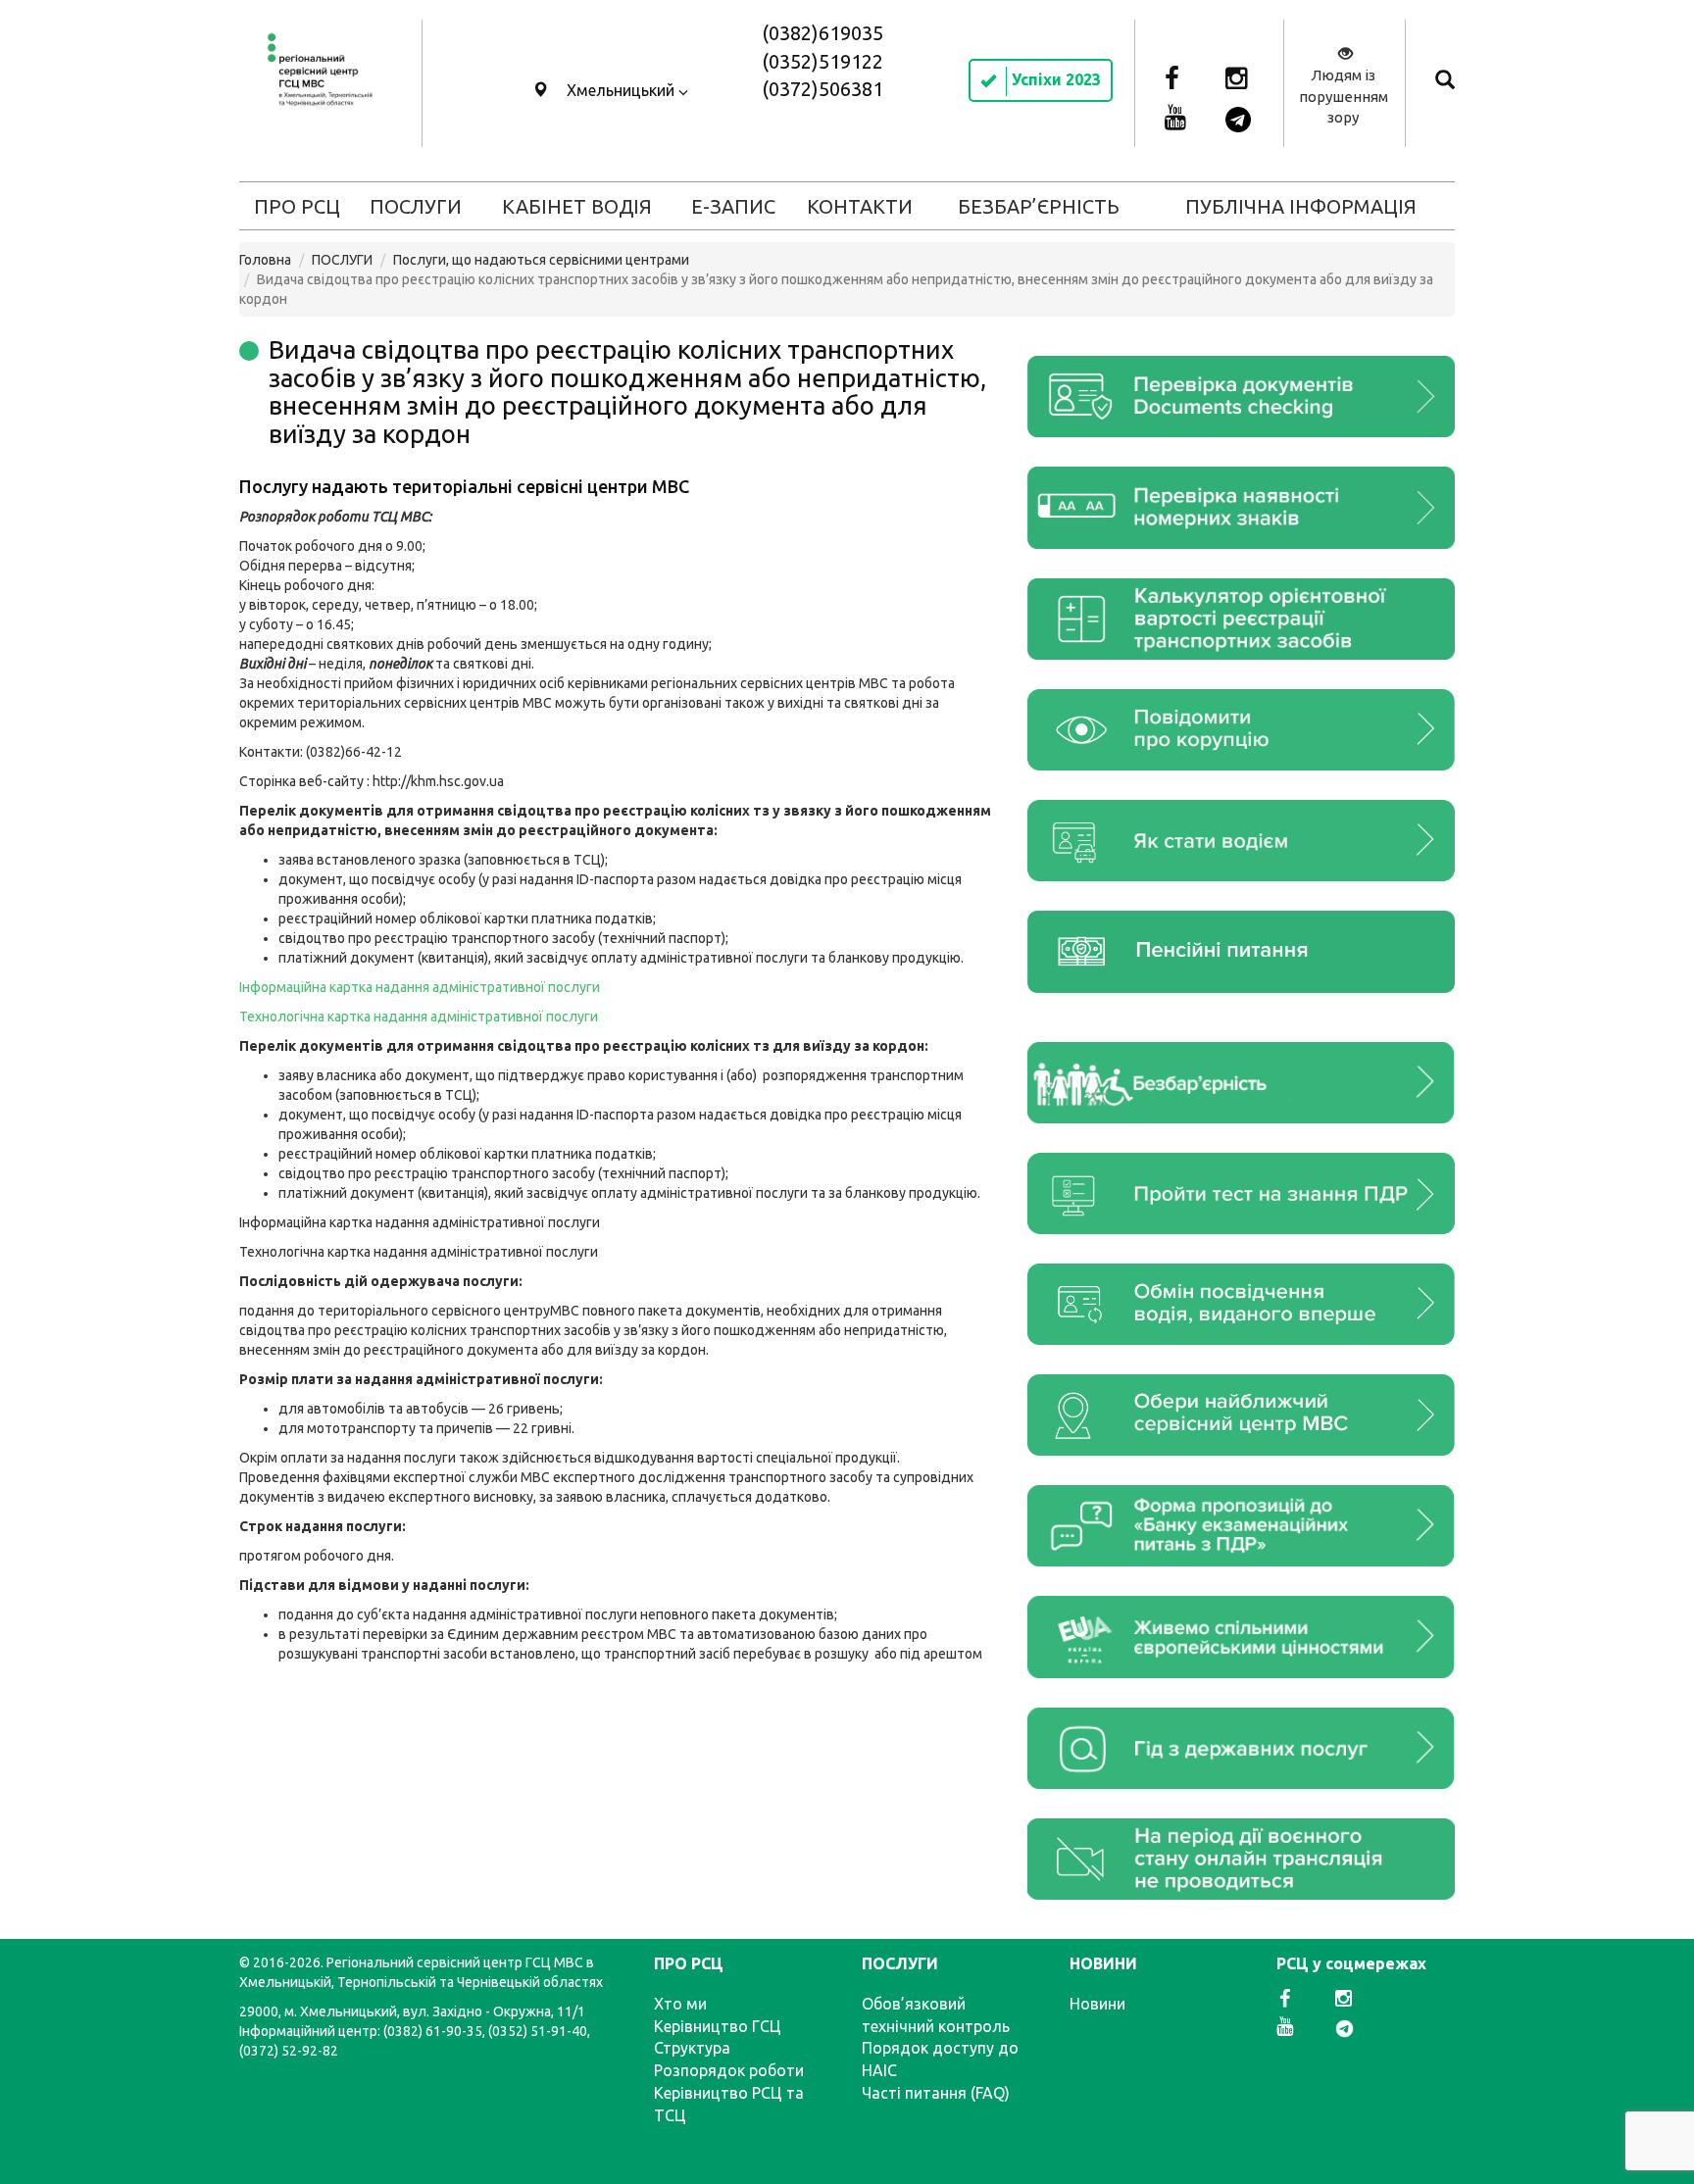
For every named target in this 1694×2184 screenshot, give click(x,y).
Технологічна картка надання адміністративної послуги (420, 1252)
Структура (692, 2048)
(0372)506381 (822, 89)
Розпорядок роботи (729, 2070)
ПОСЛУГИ (416, 206)
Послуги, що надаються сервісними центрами (541, 260)
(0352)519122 (822, 61)
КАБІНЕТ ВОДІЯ (577, 206)
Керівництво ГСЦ (718, 2026)
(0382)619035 (822, 33)
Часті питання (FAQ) (936, 2093)
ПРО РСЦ (297, 206)
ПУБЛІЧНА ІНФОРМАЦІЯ (1301, 206)
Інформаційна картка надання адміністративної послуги (420, 987)
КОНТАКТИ (860, 206)
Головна (265, 260)
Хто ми (680, 2004)
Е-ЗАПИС (733, 206)
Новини (1097, 2004)
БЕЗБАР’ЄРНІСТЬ (1039, 206)
